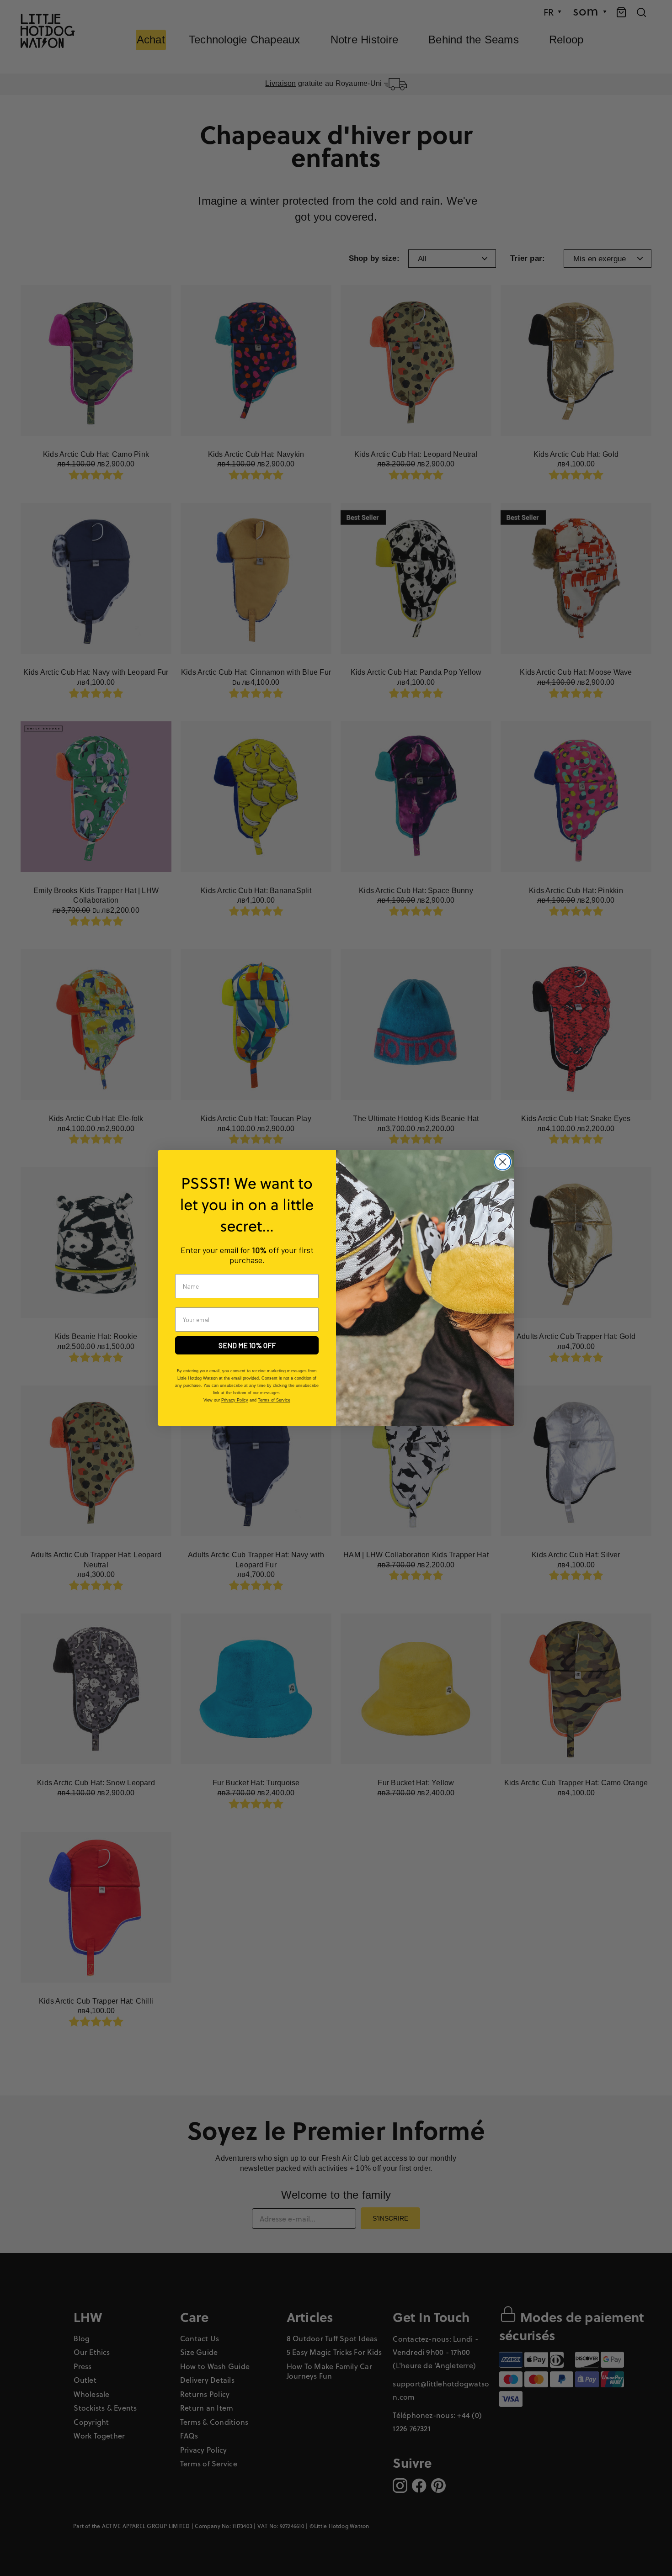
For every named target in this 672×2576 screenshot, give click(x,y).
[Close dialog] (503, 1162)
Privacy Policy (235, 1400)
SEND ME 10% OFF (247, 1345)
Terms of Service (274, 1400)
